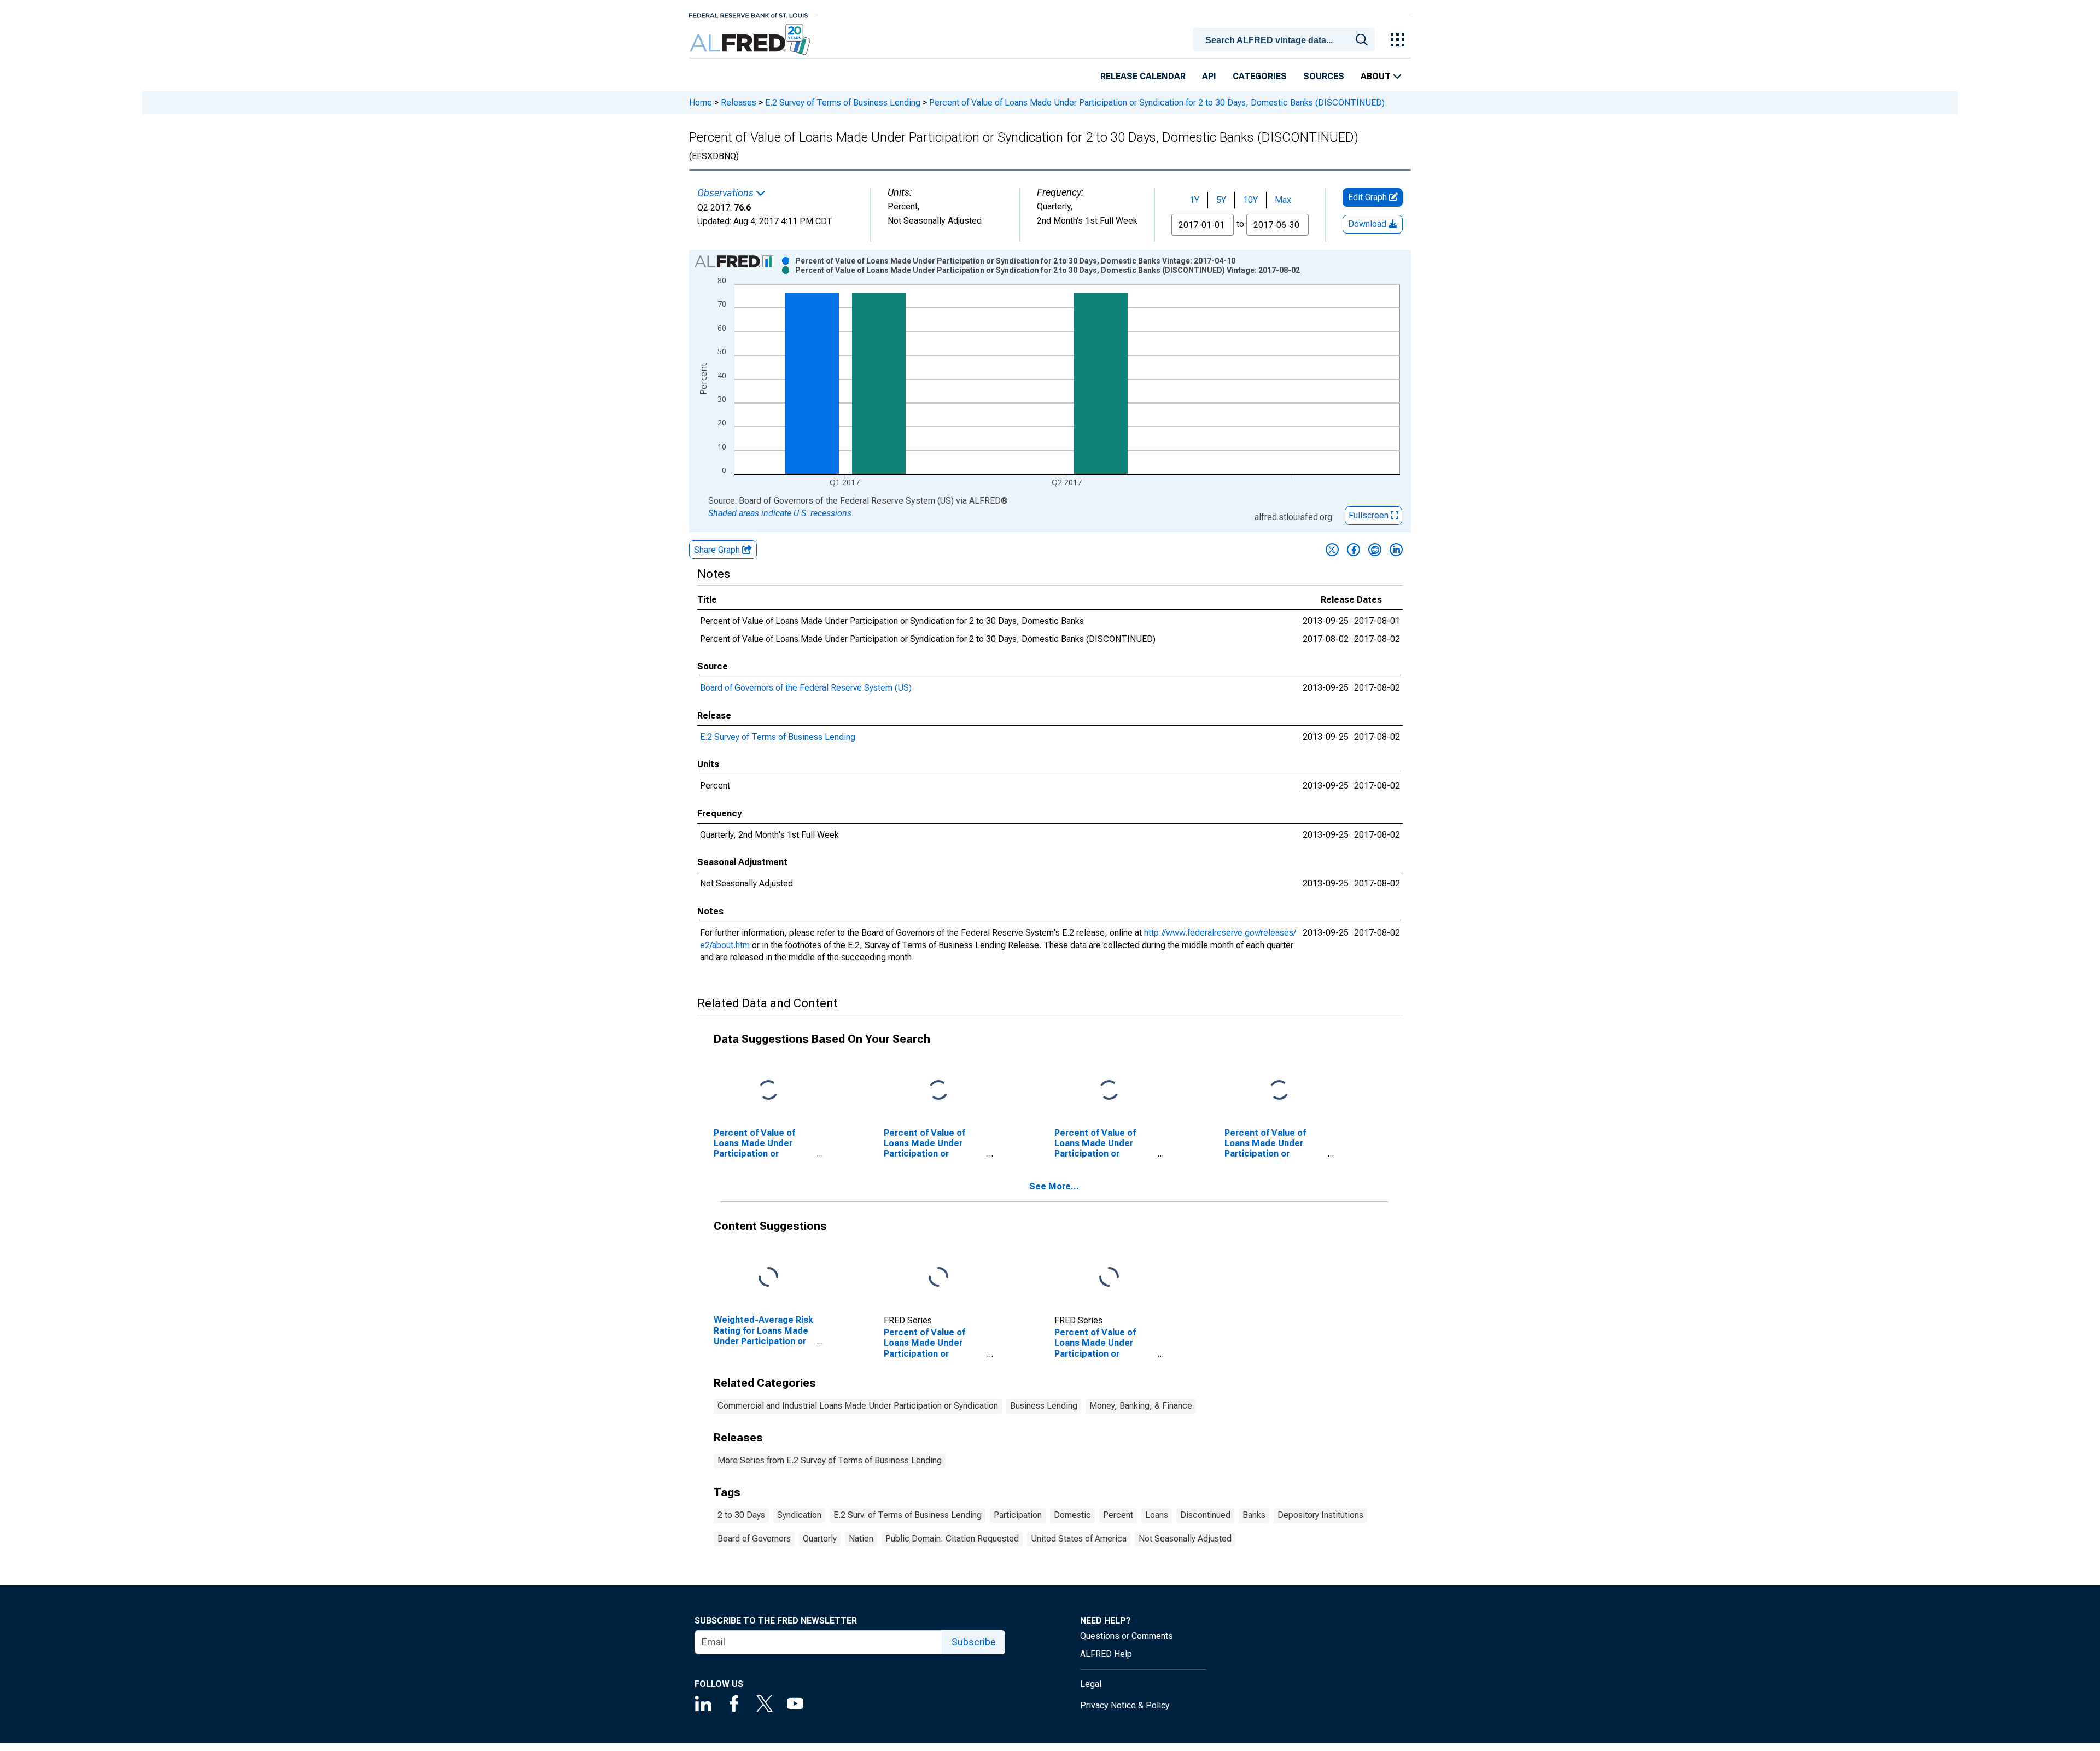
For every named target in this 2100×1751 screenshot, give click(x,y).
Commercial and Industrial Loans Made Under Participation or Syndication (858, 1406)
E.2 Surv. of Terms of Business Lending (908, 1515)
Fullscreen (1370, 515)
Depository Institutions (1320, 1515)
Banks (1254, 1515)
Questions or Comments (1127, 1636)
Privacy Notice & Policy (1125, 1705)
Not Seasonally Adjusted (1185, 1539)
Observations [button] (727, 193)
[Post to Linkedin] (1396, 550)
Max (1283, 200)
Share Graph (718, 550)
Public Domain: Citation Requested (952, 1539)
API (1209, 76)
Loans (1157, 1515)
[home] (751, 40)
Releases (739, 103)
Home (701, 103)
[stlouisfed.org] (748, 14)
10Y (1250, 200)
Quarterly (820, 1539)
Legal (1091, 1684)
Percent (1118, 1515)
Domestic (1072, 1515)
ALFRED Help (1106, 1654)
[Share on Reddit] (1375, 550)
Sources (1324, 76)
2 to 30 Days (741, 1515)
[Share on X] (1332, 550)
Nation (861, 1539)
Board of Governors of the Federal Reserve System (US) (806, 688)
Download (1368, 224)
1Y (1194, 200)
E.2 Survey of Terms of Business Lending (843, 103)
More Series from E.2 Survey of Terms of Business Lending (830, 1460)
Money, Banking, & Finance (1141, 1406)
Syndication (799, 1515)
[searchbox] (1286, 40)
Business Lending (1044, 1406)
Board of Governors (754, 1539)
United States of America (1079, 1539)
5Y (1221, 200)
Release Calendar (1143, 76)
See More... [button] (1054, 1186)
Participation (1018, 1515)
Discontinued (1205, 1515)
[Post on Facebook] (1354, 550)
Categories (1260, 76)
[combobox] (1286, 39)
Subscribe (974, 1642)
